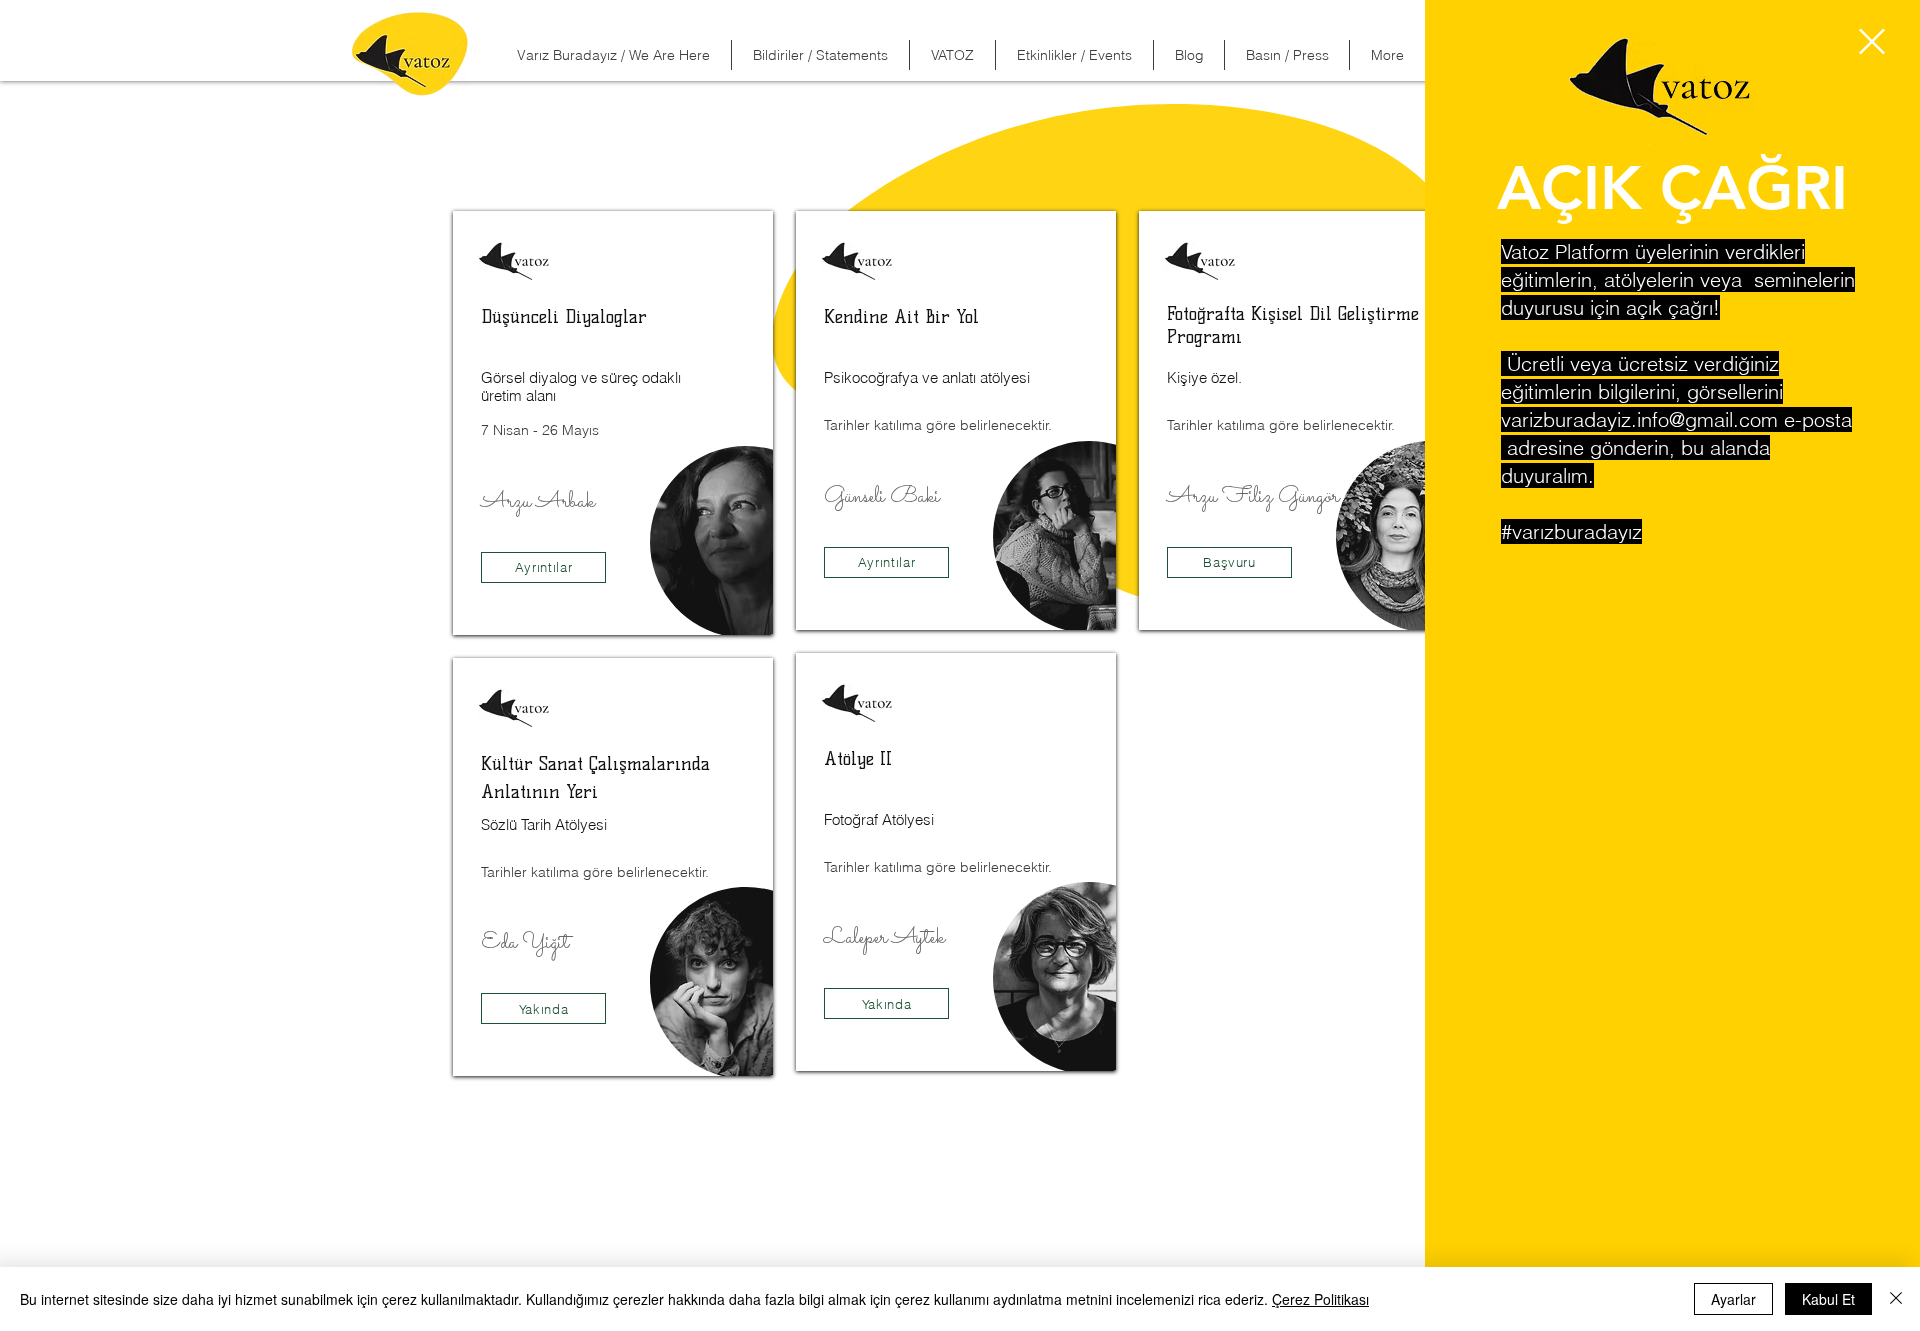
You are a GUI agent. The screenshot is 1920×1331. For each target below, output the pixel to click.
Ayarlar (1733, 1299)
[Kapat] (1896, 1299)
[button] (1872, 41)
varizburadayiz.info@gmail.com (1639, 419)
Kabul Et (1828, 1299)
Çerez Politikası (1320, 1299)
